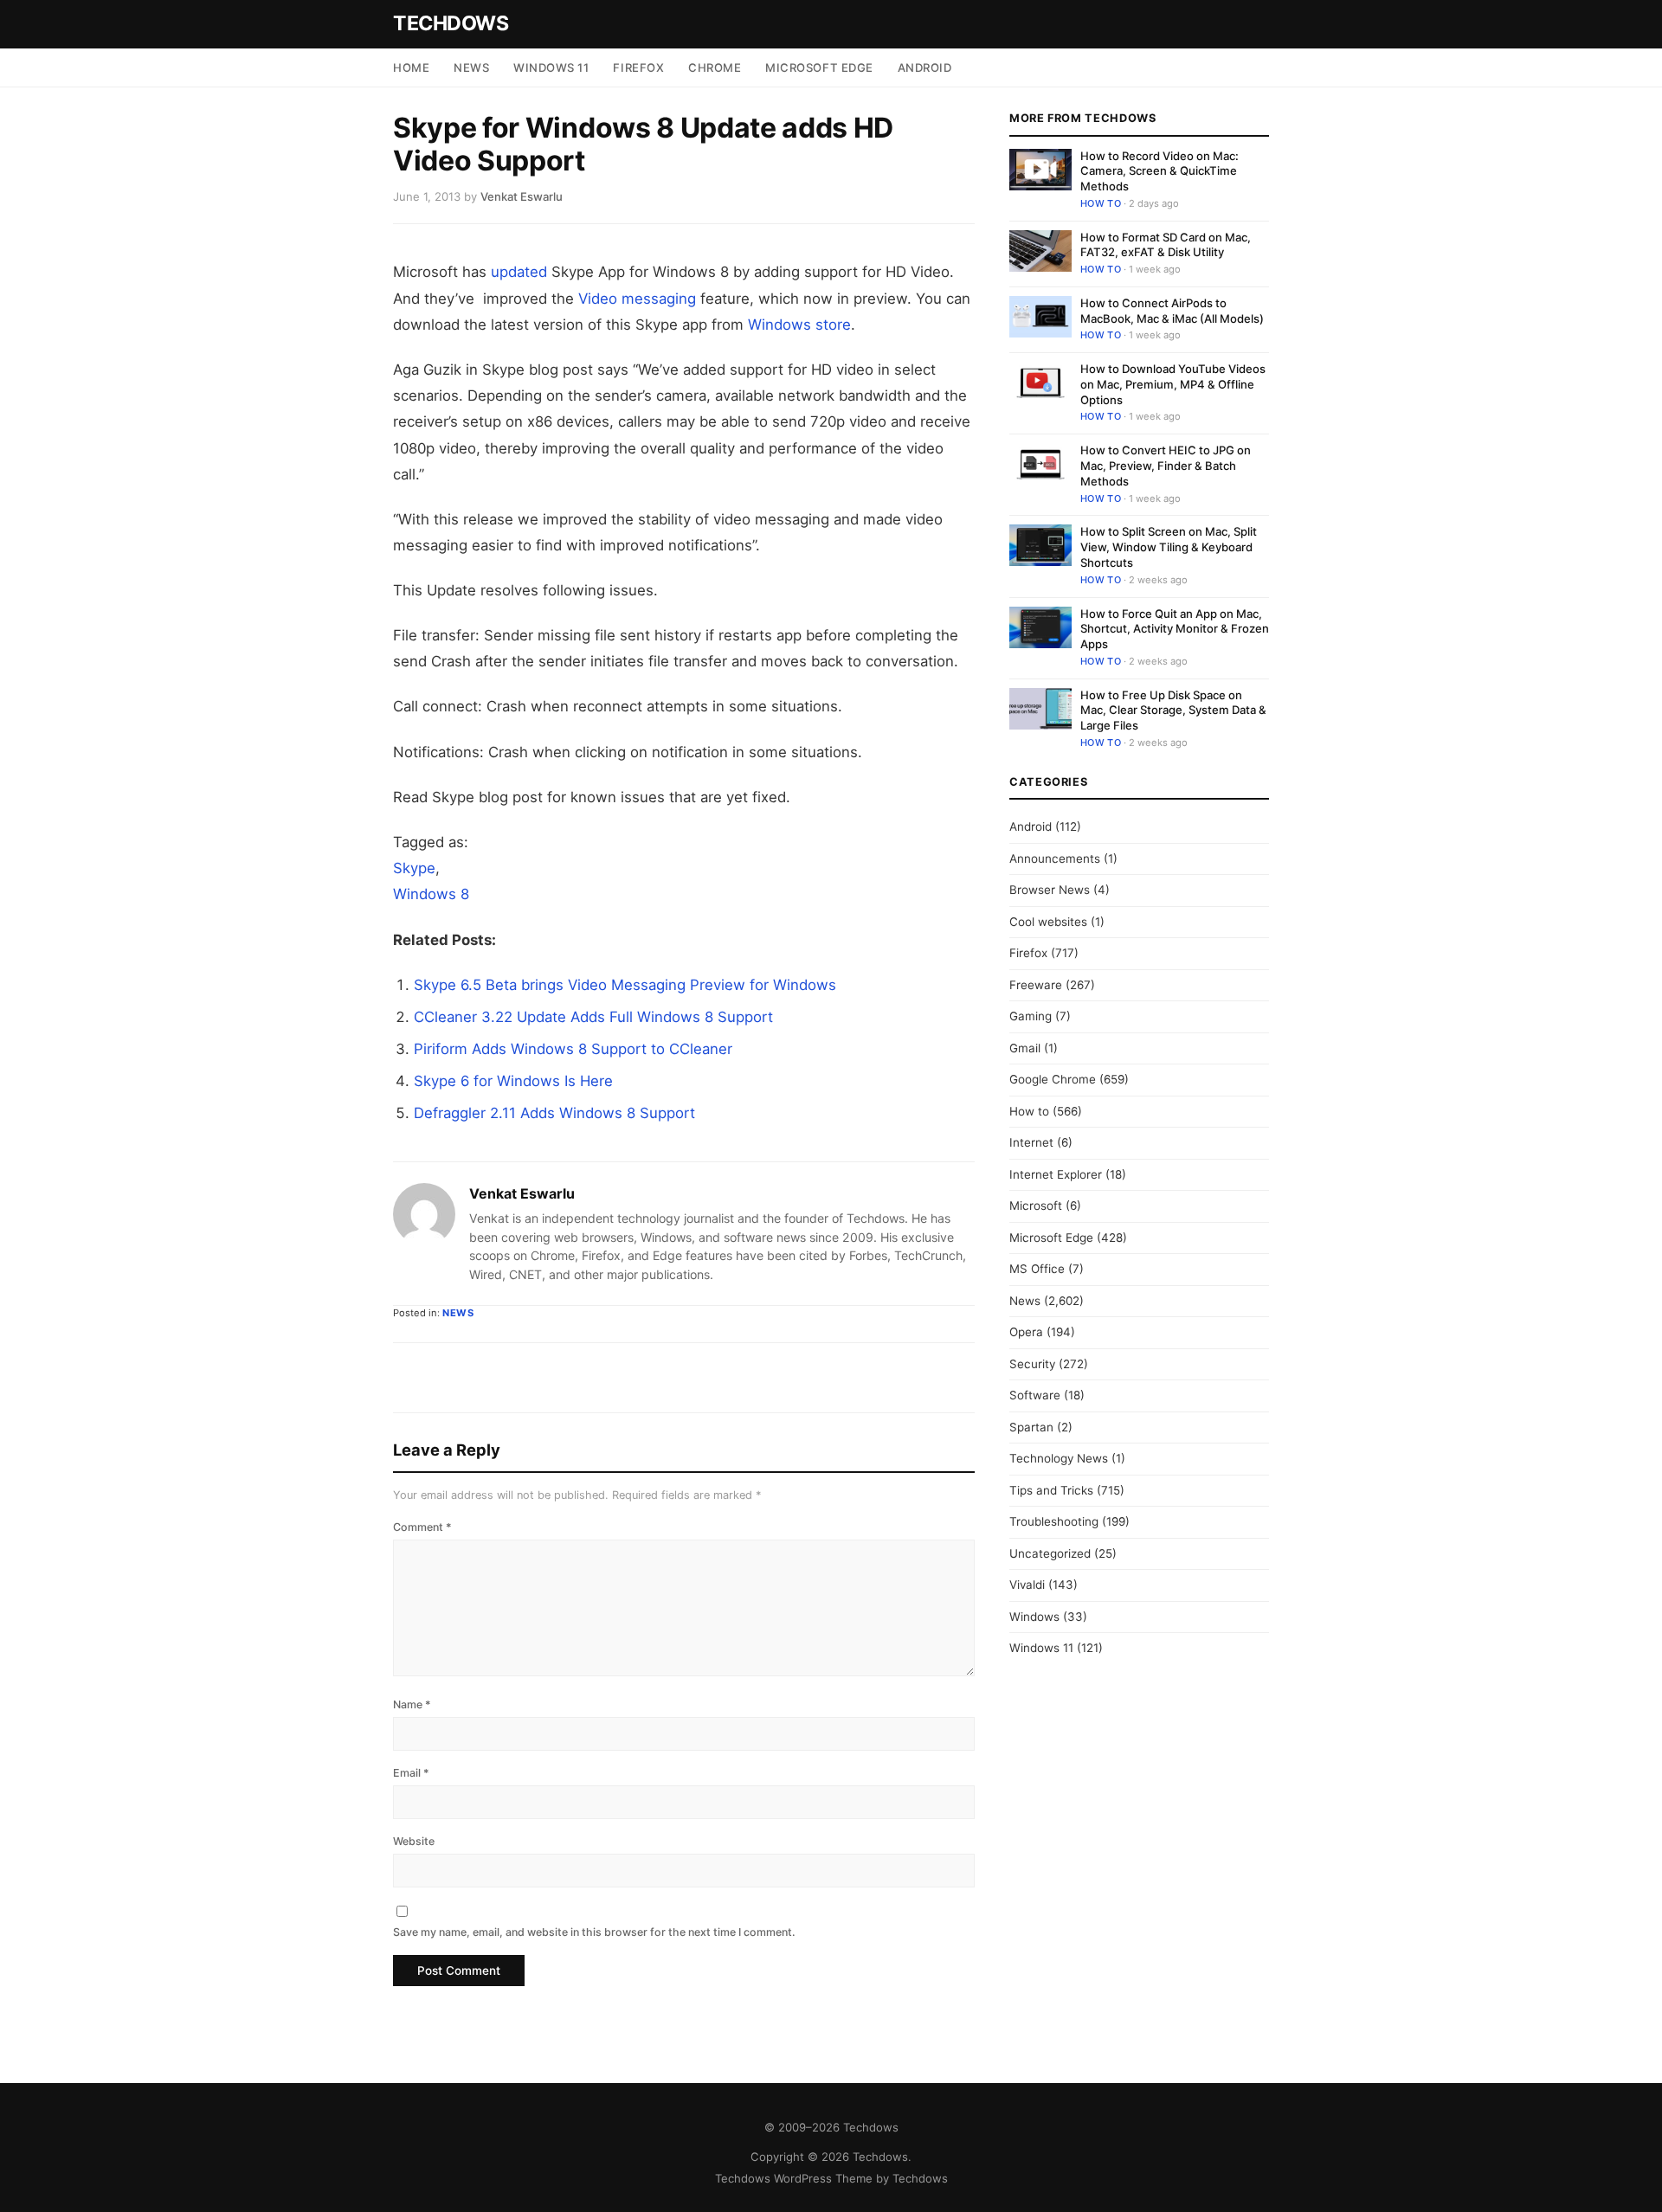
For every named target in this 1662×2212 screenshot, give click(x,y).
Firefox (638, 68)
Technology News (1059, 1458)
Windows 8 (431, 894)
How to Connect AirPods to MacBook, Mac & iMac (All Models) (1172, 311)
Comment (422, 1527)
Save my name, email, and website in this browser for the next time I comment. (594, 1932)
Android (925, 68)
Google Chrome (1053, 1079)
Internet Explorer (1056, 1174)
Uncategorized (1050, 1553)
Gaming (1031, 1016)
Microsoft (1036, 1206)
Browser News (1050, 890)
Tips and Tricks (1051, 1490)
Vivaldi (1027, 1585)
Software (1035, 1395)
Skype (414, 868)
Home (411, 68)
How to (1101, 203)
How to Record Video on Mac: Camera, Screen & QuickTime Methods (1160, 171)
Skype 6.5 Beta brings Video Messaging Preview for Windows (625, 985)
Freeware (1036, 985)
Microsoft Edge (819, 68)
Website (414, 1841)
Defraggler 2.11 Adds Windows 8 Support (554, 1113)
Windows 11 (551, 68)
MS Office (1037, 1269)
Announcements (1055, 858)
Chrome (715, 68)
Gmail (1025, 1048)
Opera (1026, 1332)
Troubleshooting (1054, 1521)
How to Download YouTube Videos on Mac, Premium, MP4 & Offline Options (1173, 384)
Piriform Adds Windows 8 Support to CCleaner (573, 1049)
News (471, 68)
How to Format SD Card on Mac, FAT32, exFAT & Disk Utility (1166, 245)
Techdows (451, 23)
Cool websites (1048, 922)
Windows (1034, 1617)
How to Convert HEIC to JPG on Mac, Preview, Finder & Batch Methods (1166, 466)
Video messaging (637, 299)
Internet (1031, 1142)
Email (411, 1773)
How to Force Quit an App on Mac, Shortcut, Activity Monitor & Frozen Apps (1175, 629)
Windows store (799, 325)
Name (412, 1704)
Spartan (1031, 1427)
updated (519, 272)
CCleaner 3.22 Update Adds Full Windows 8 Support (593, 1017)
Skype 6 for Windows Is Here (513, 1081)
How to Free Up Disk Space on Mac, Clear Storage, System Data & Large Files (1173, 710)
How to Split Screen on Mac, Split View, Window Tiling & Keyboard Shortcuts (1169, 547)
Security (1032, 1364)
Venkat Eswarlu (522, 1193)
